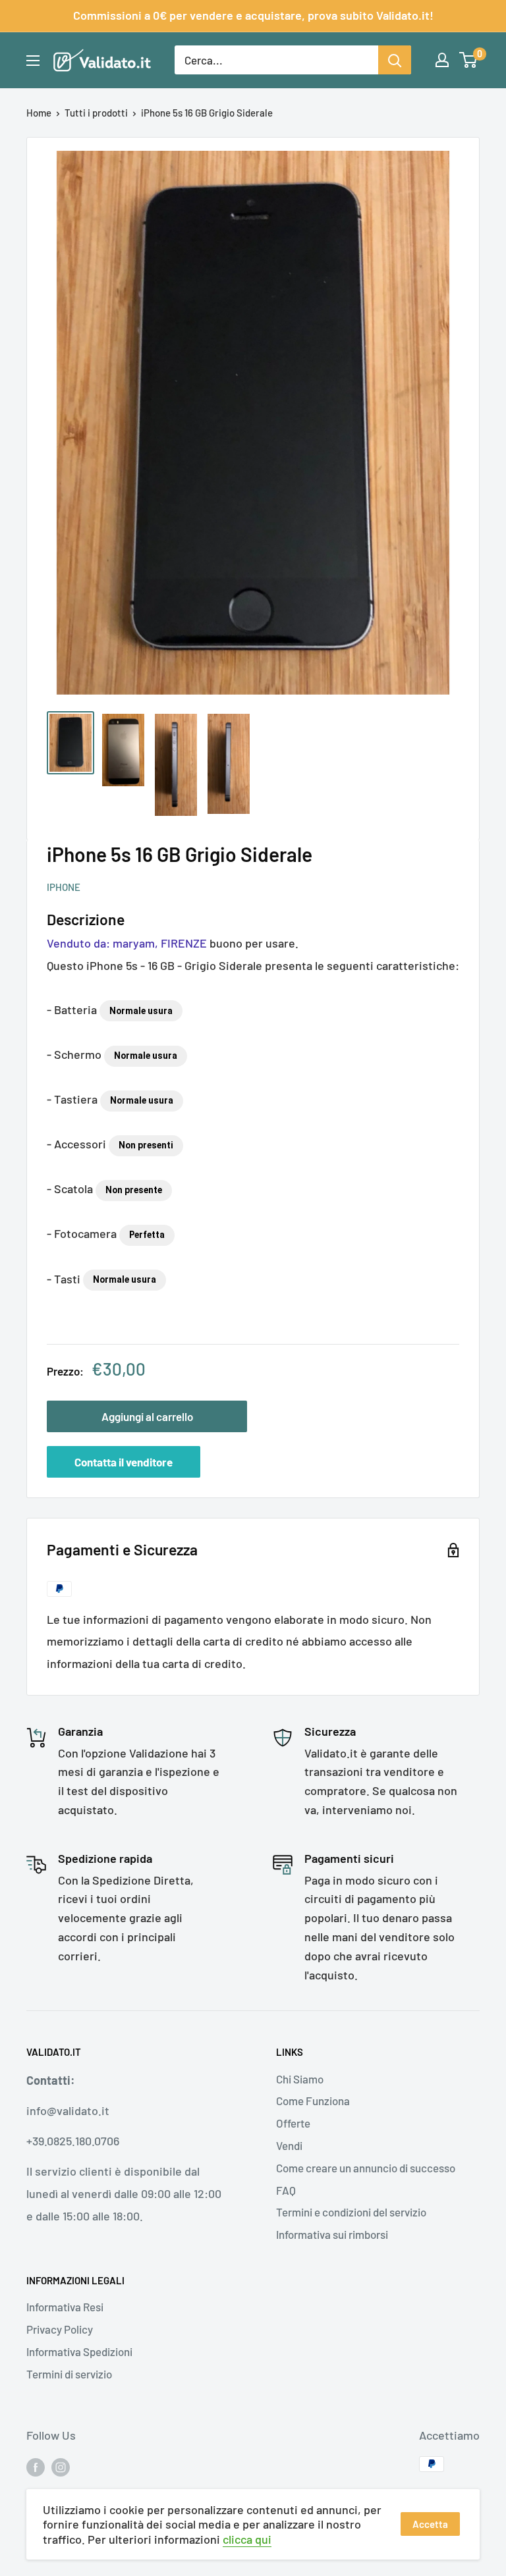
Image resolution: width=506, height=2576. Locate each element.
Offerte (293, 2123)
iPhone (64, 887)
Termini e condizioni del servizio (351, 2212)
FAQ (286, 2190)
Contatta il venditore (124, 1462)
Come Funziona (313, 2101)
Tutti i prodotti (96, 113)
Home (39, 113)
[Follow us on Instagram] (61, 2466)
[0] (469, 60)
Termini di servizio (69, 2374)
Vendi (289, 2145)
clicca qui (247, 2539)
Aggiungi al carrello (147, 1416)
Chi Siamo (300, 2079)
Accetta (430, 2524)
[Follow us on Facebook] (36, 2466)
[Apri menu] (33, 61)
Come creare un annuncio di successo (366, 2168)
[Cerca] (395, 60)
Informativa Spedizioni (79, 2351)
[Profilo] (442, 60)
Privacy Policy (60, 2329)
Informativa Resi (65, 2307)
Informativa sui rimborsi (332, 2234)
